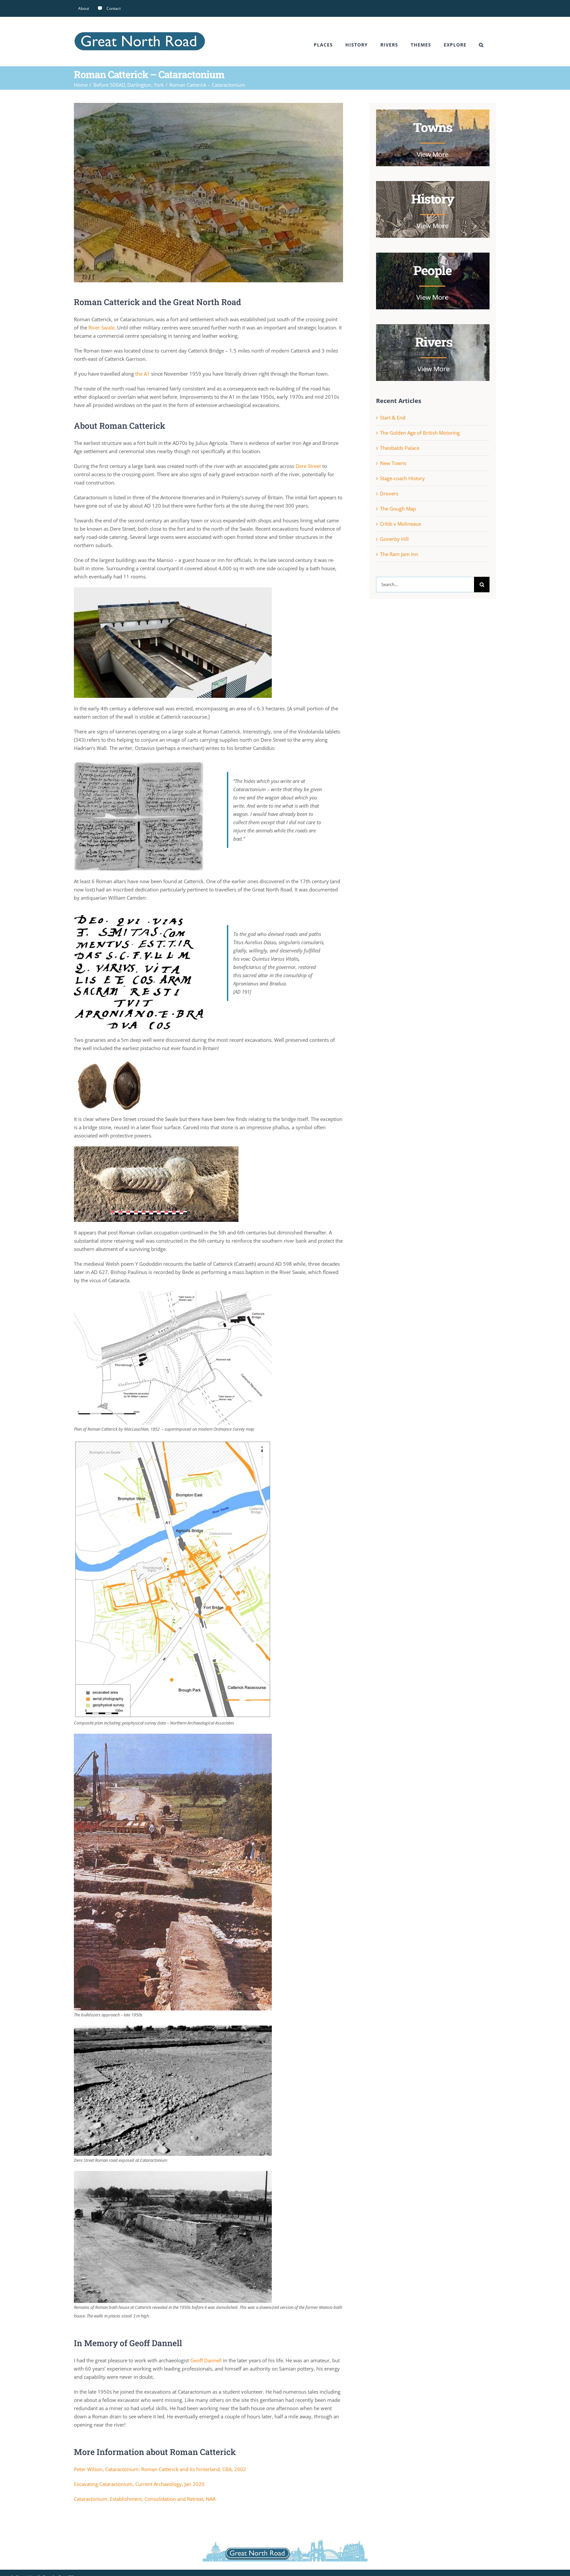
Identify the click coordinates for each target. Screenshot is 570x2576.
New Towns (393, 463)
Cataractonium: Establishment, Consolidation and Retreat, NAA (145, 2499)
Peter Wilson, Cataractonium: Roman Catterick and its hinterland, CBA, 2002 (160, 2469)
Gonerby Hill (394, 539)
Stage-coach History (402, 478)
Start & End (393, 418)
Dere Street (308, 466)
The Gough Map (398, 509)
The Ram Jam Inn (399, 554)
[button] (481, 45)
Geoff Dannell (206, 2360)
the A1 (142, 374)
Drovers (389, 493)
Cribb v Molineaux (401, 524)
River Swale (101, 327)
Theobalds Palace (400, 448)
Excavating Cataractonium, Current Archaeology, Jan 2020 (139, 2484)
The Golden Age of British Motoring (420, 433)
